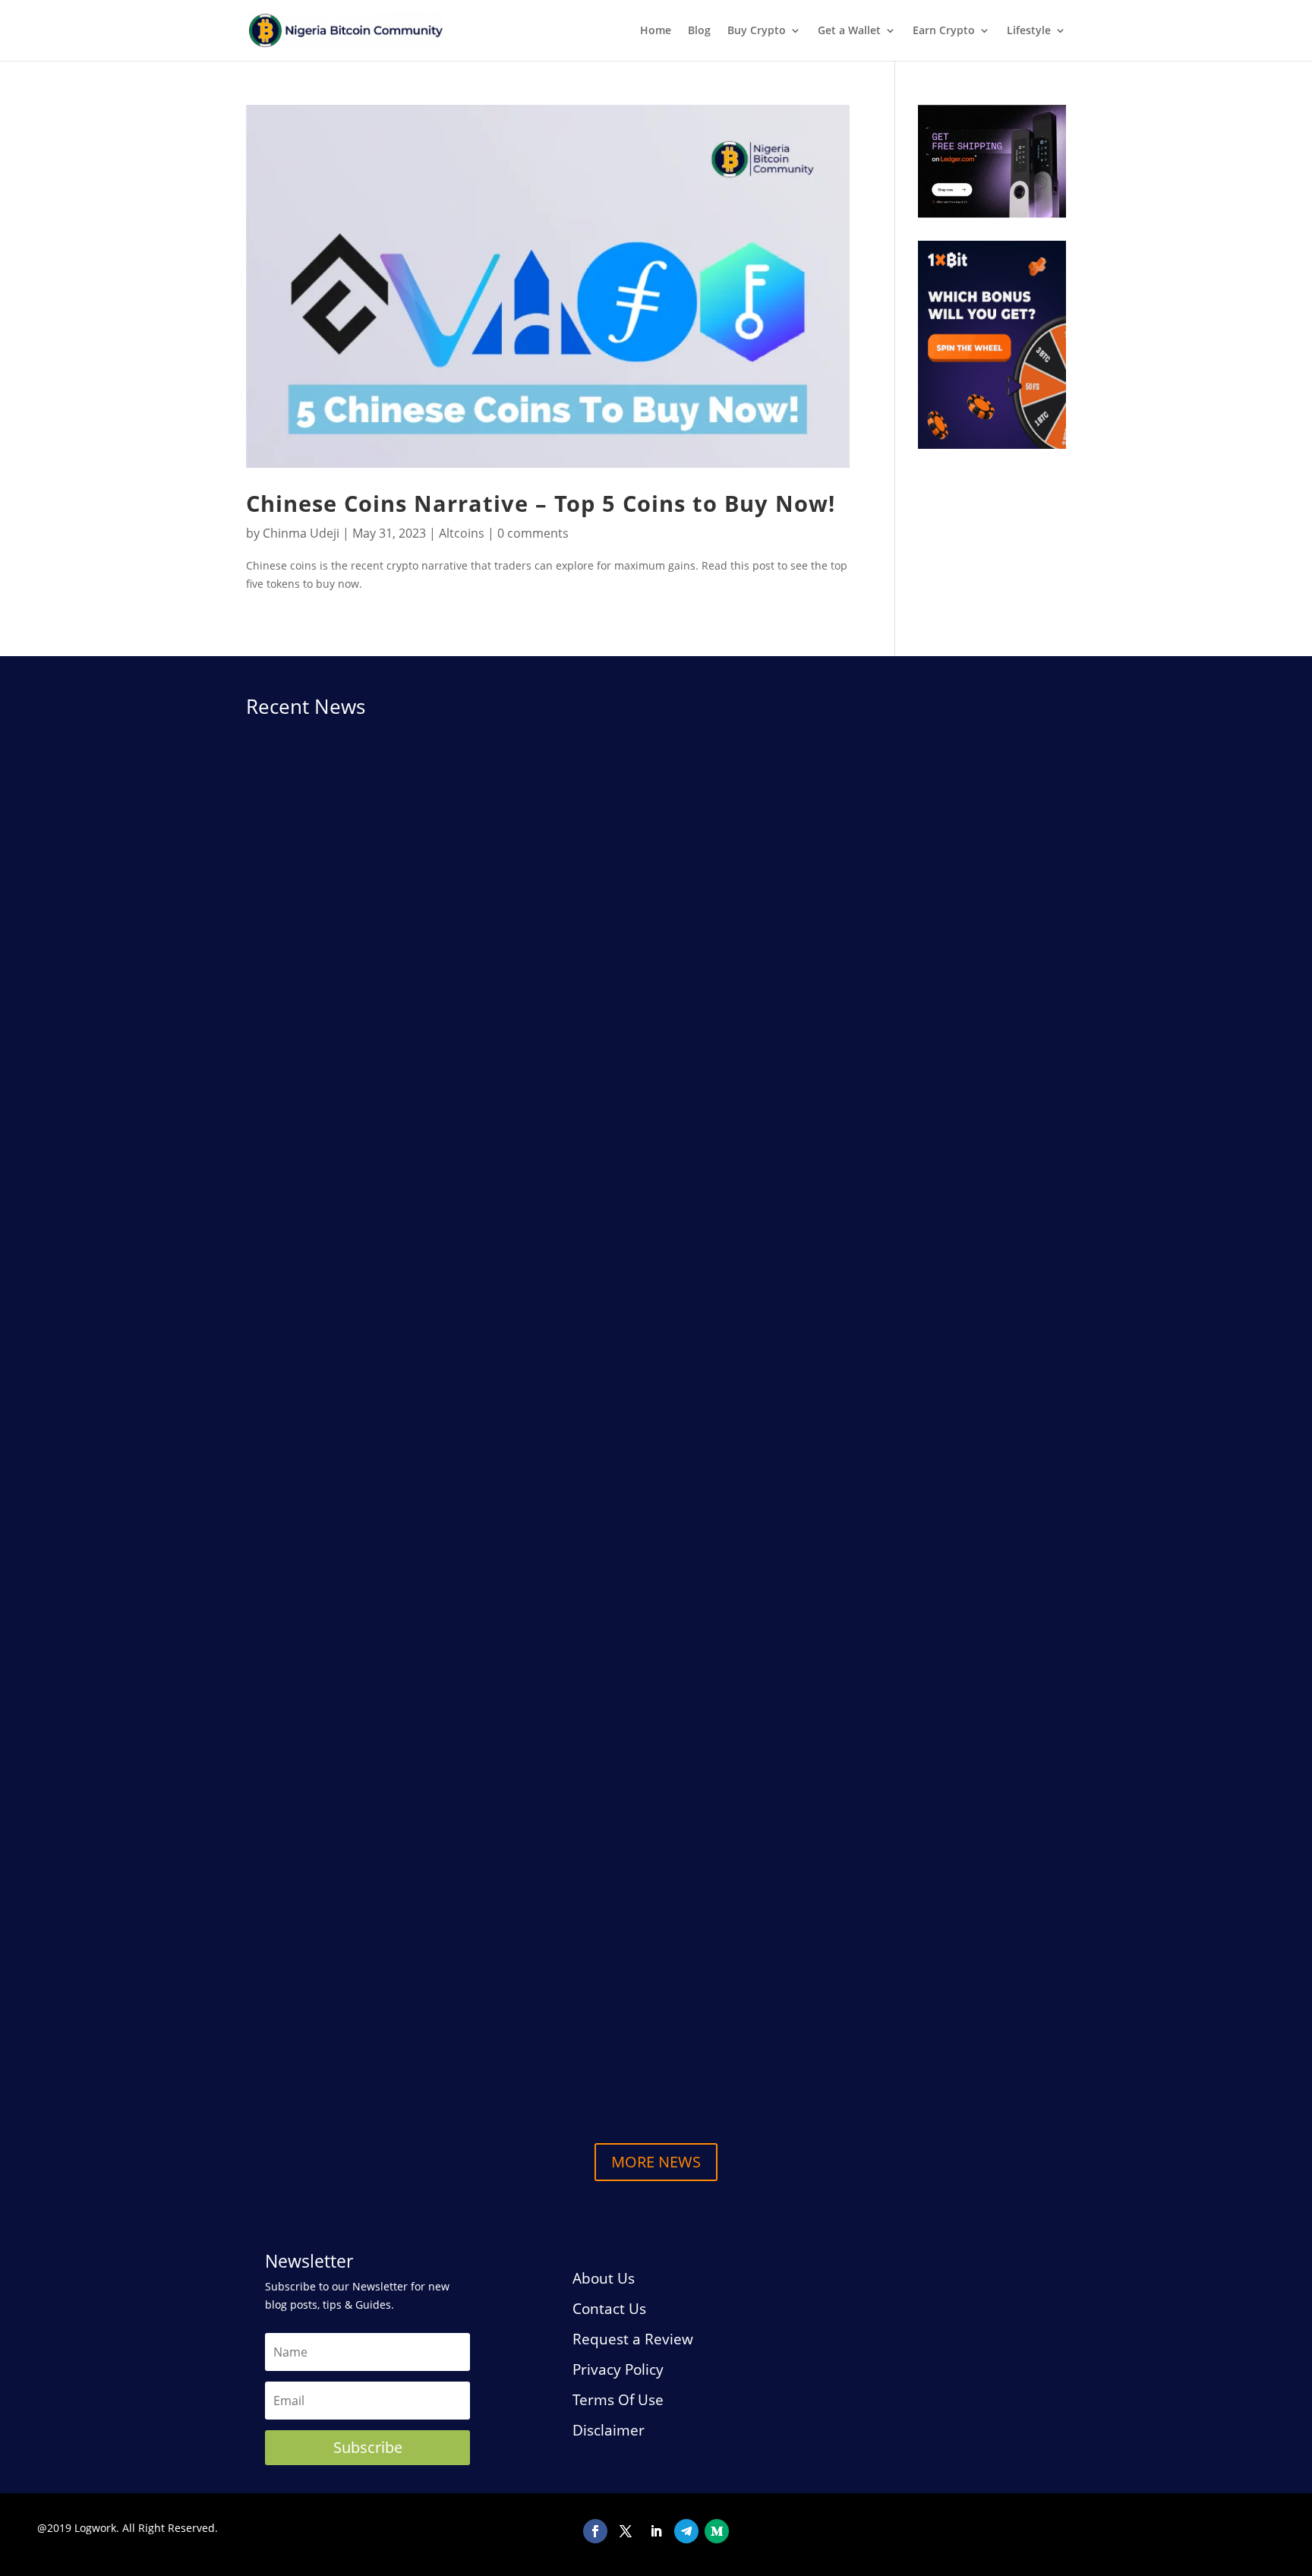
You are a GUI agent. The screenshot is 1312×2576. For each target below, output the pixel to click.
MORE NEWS (656, 2162)
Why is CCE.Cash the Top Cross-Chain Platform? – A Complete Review (482, 1288)
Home (656, 31)
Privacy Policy (618, 2369)
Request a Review (633, 2339)
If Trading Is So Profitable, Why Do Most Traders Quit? (431, 1927)
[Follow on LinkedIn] (656, 2531)
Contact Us (609, 2309)
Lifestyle (1029, 31)
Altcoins (462, 533)
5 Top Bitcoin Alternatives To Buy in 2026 (389, 2046)
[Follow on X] (626, 2531)
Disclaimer (609, 2430)
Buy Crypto (757, 31)
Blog (699, 31)
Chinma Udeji (301, 533)
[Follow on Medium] (717, 2531)
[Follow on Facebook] (595, 2531)
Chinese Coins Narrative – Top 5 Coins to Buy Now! (541, 504)
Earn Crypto (944, 31)
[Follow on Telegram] (686, 2531)
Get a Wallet (849, 31)
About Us (604, 2278)
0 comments (533, 533)
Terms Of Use (618, 2400)
